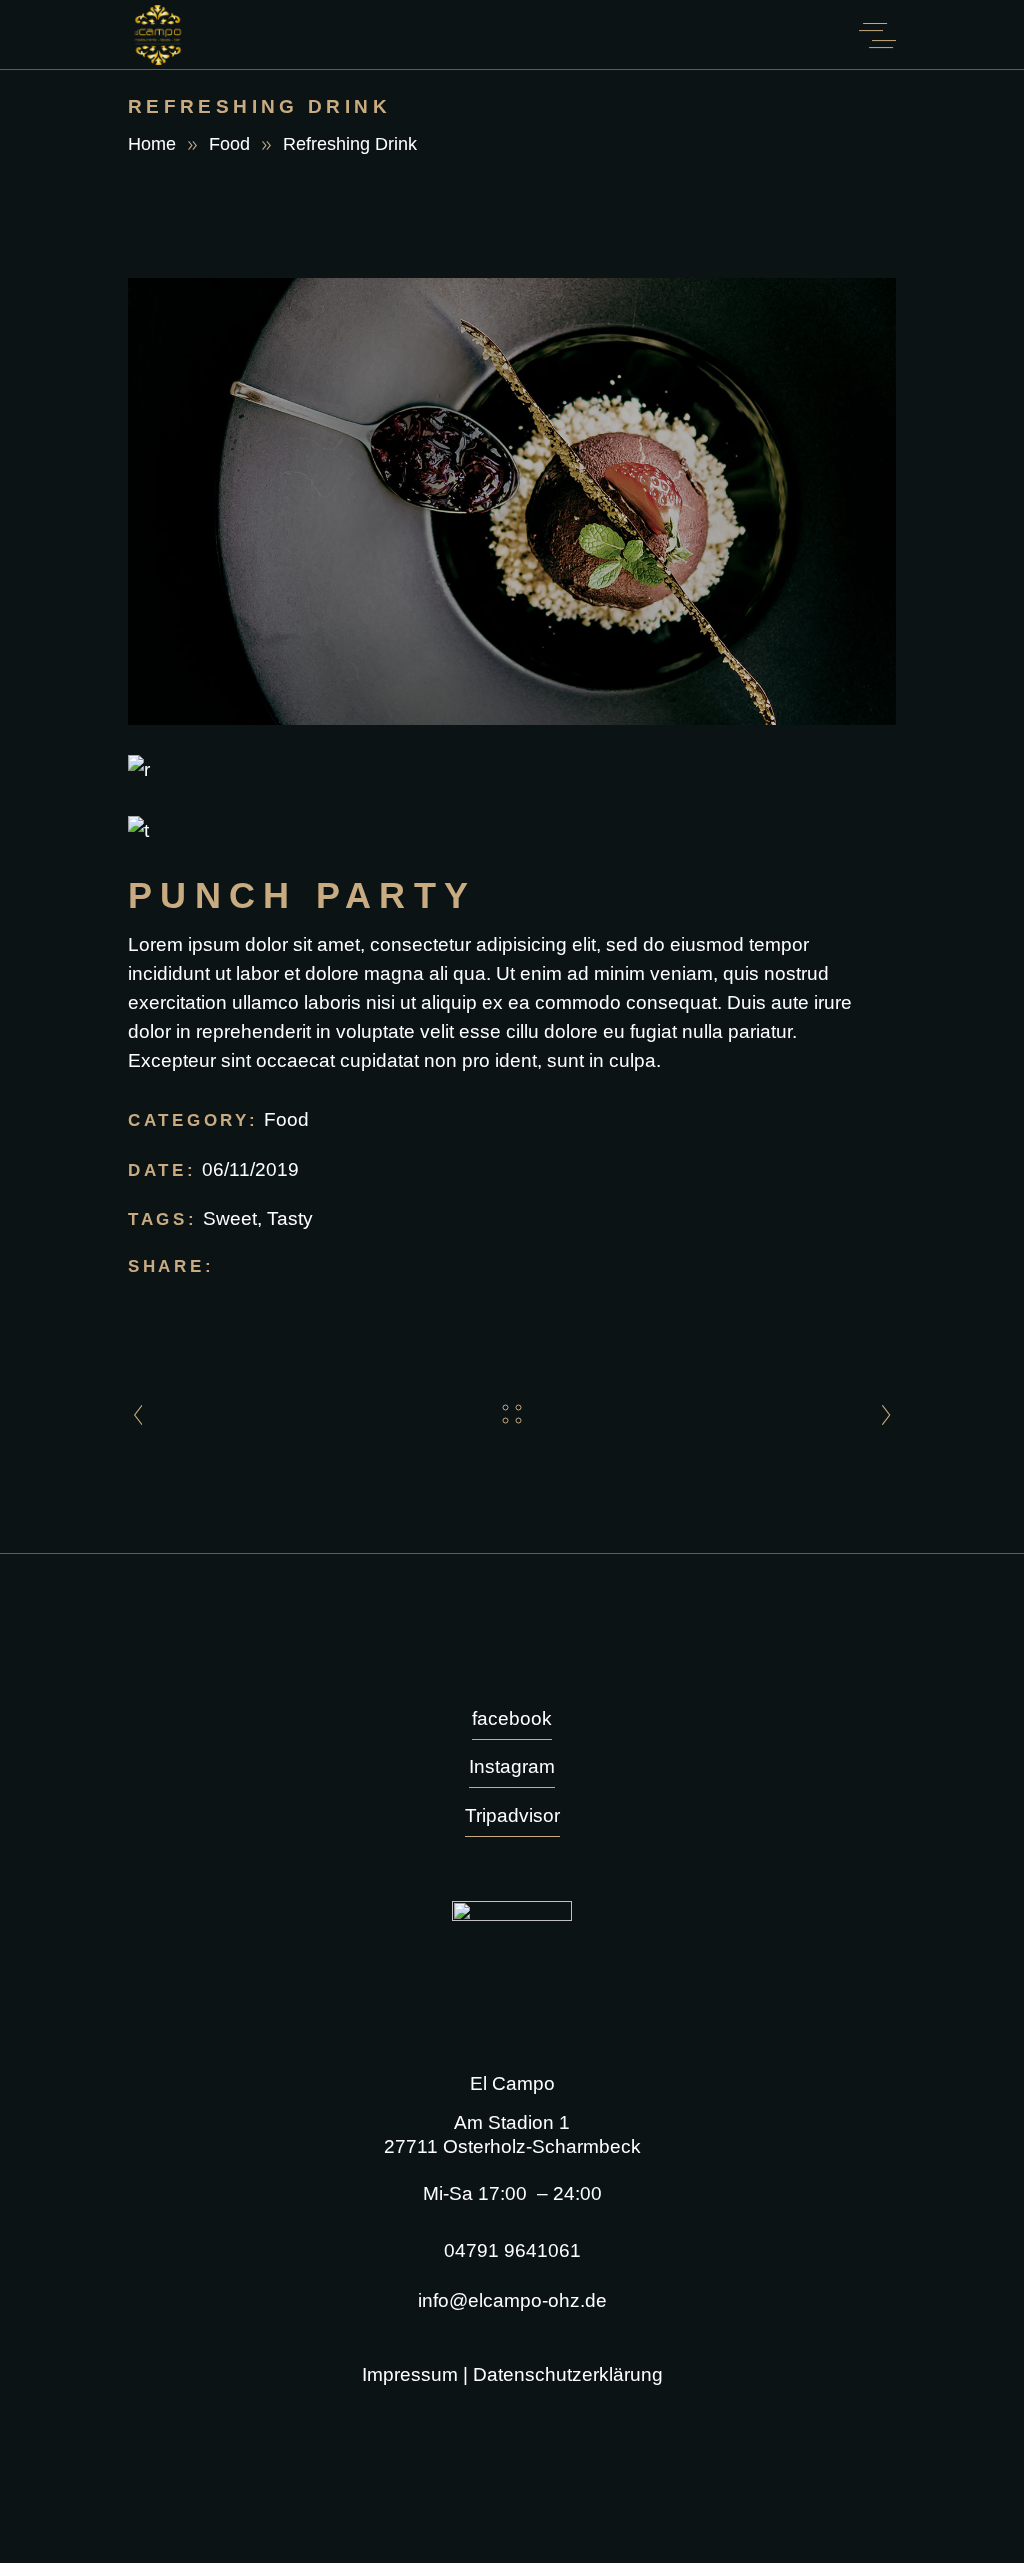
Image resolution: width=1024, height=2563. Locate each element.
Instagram (512, 1766)
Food (229, 144)
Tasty (290, 1218)
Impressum (410, 2374)
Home (152, 144)
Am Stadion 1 (512, 2122)
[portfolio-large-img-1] (512, 502)
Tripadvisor (512, 1815)
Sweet (230, 1218)
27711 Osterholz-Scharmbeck (512, 2146)
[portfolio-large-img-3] (512, 830)
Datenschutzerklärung (568, 2374)
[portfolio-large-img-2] (512, 769)
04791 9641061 (512, 2250)
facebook (512, 1718)
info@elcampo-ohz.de (512, 2300)
